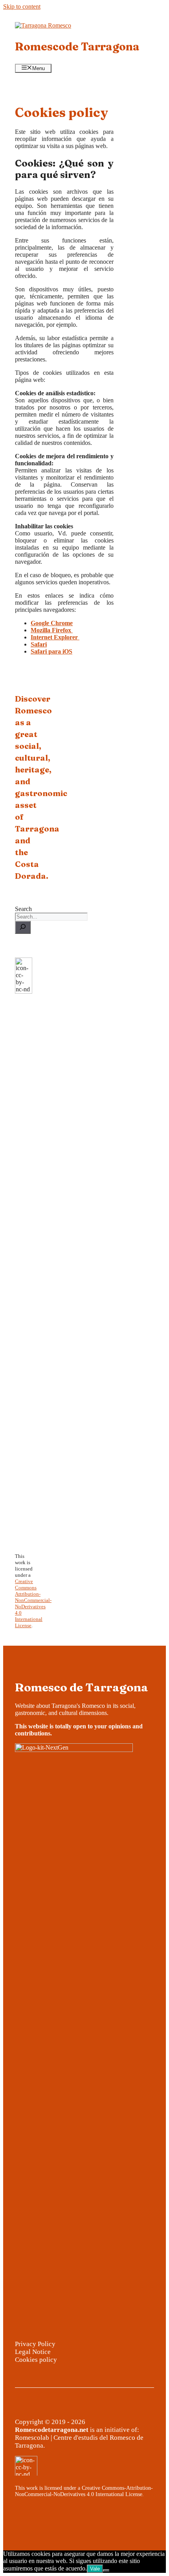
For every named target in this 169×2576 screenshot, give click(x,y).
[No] (106, 2570)
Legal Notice (33, 2352)
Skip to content (22, 6)
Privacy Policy (35, 2344)
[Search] (23, 927)
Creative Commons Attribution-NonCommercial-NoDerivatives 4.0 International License (33, 1603)
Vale (95, 2569)
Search (23, 909)
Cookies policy (36, 2360)
